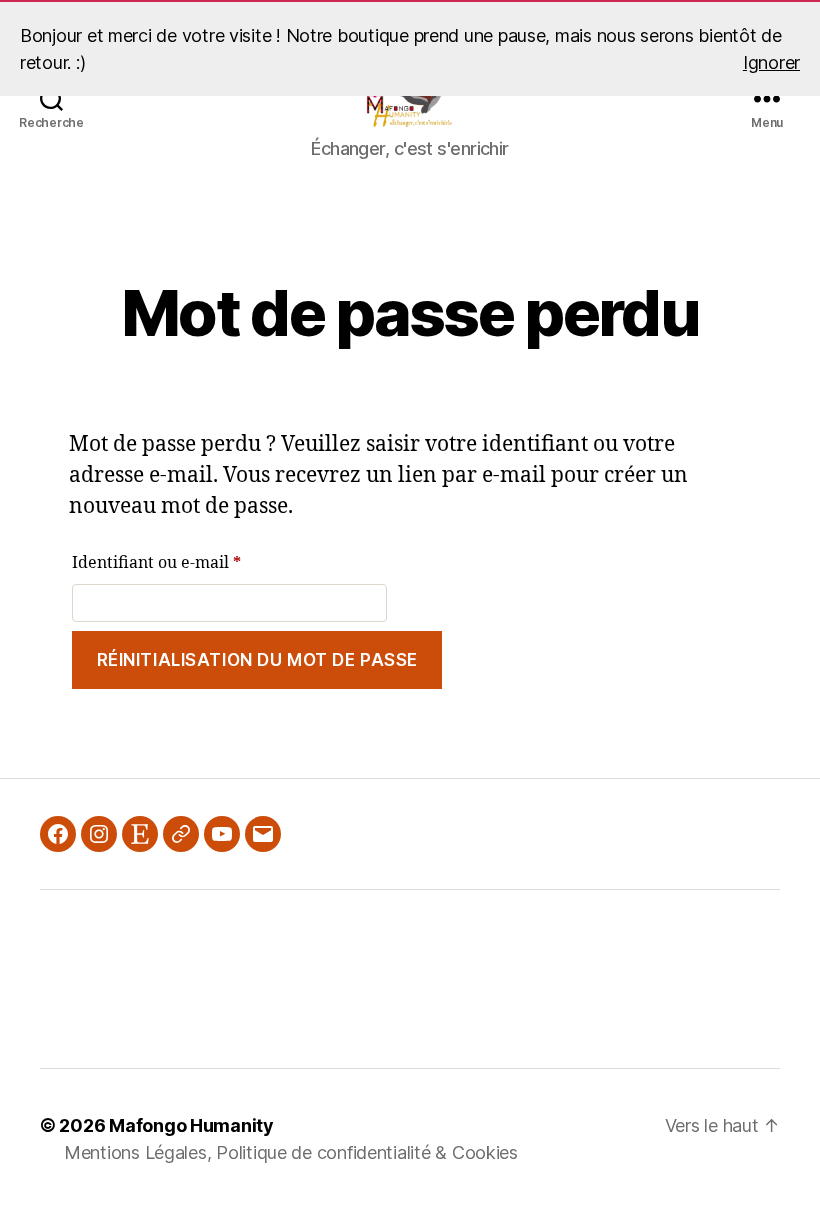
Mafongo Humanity (191, 1125)
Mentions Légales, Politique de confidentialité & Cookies (291, 1152)
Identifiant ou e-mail (199, 562)
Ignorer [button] (771, 62)
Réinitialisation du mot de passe (257, 660)
